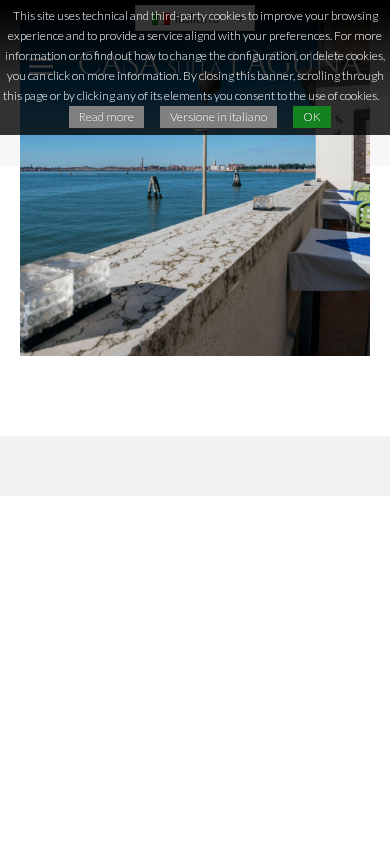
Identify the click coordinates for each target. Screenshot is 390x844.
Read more (106, 116)
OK (312, 116)
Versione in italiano (218, 116)
